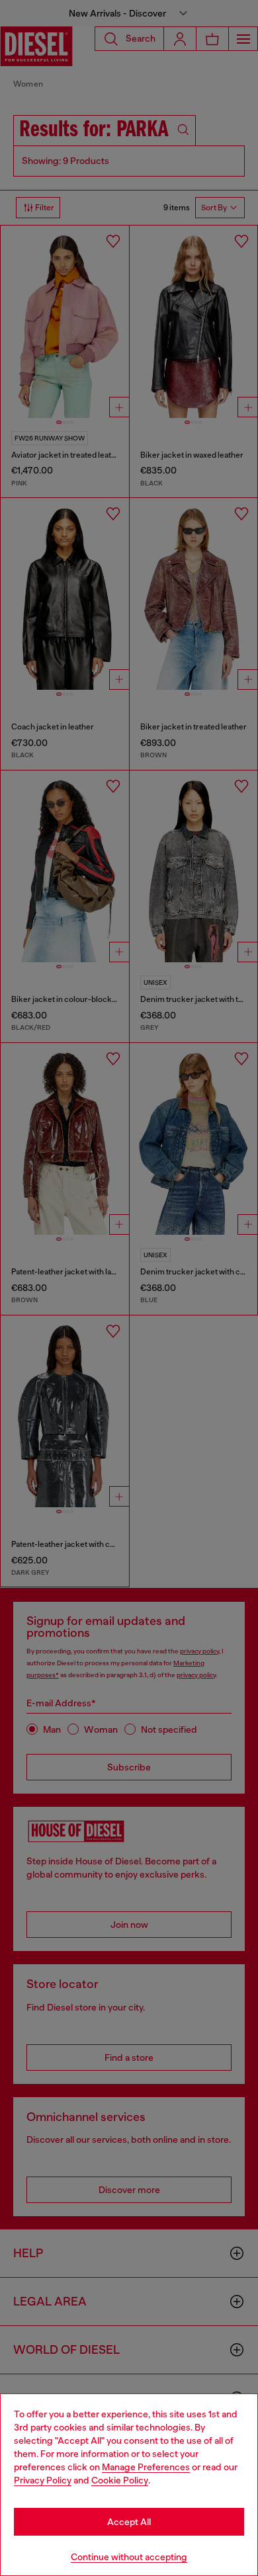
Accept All (129, 2522)
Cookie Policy (120, 2480)
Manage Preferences (146, 2467)
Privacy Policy (43, 2480)
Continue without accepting (129, 2557)
